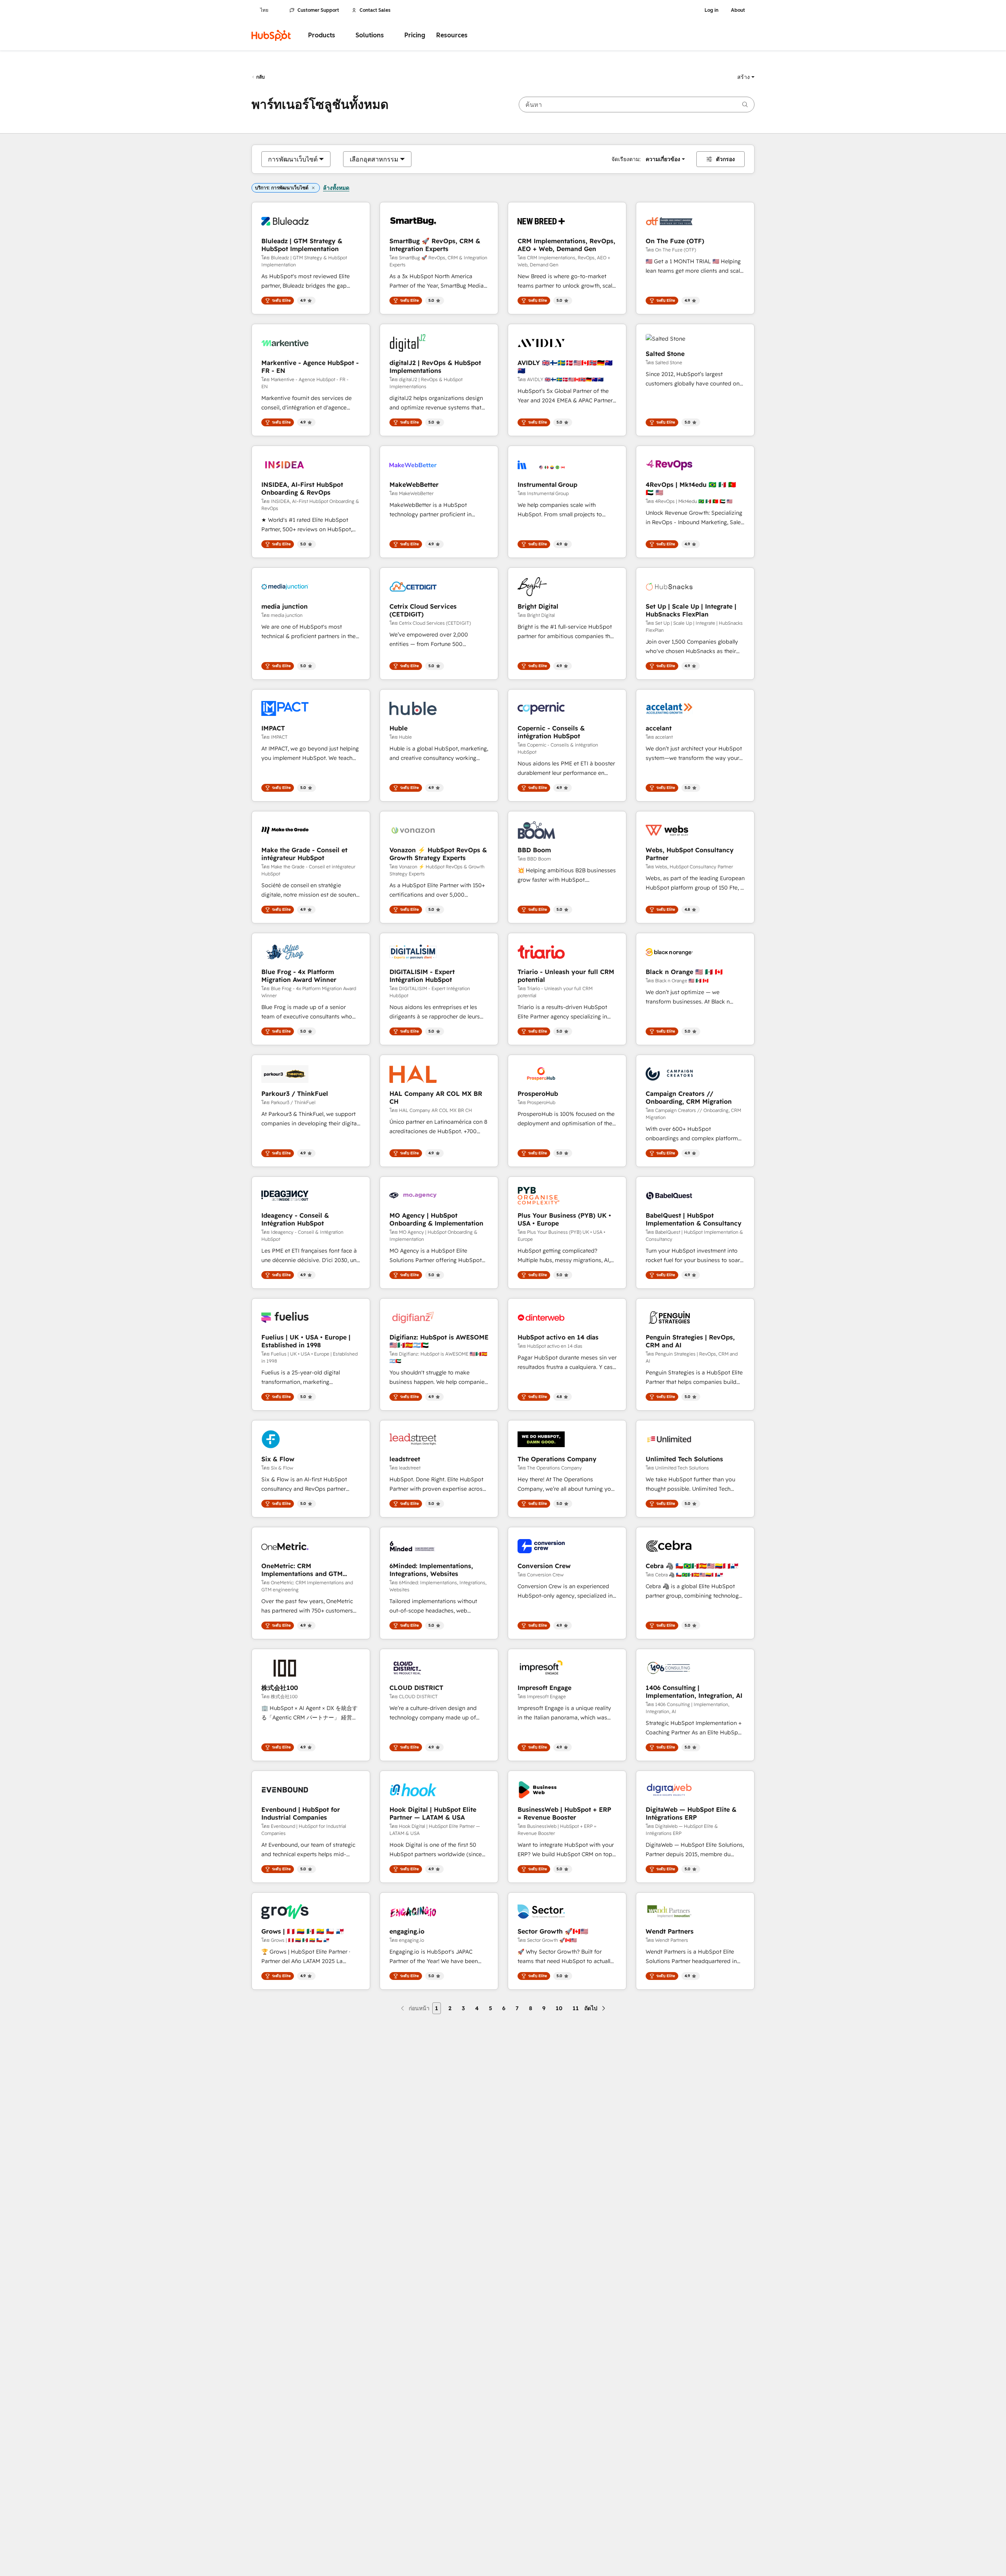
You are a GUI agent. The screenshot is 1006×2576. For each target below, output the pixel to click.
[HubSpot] (271, 35)
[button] (746, 77)
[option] (293, 159)
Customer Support (318, 10)
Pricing (415, 35)
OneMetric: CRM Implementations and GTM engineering (302, 1570)
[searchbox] (637, 105)
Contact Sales (375, 10)
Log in (711, 10)
